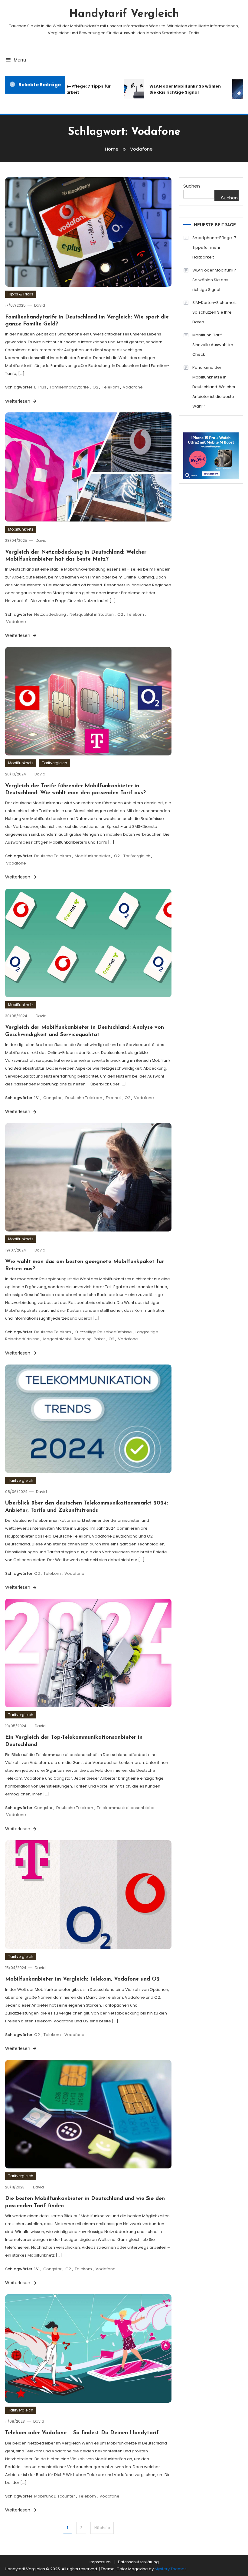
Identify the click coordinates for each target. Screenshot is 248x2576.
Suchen (192, 186)
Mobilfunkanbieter (93, 856)
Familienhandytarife (69, 387)
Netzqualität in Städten (92, 614)
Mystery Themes (171, 2569)
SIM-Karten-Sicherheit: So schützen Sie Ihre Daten (215, 312)
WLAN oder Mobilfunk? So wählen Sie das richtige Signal (171, 89)
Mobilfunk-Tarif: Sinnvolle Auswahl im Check (213, 345)
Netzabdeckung (50, 614)
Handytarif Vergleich (124, 14)
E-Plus (40, 387)
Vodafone (133, 387)
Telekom (111, 387)
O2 (95, 387)
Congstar (52, 1098)
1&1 (37, 1098)
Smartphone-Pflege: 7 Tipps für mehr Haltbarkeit (214, 247)
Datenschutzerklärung (138, 2562)
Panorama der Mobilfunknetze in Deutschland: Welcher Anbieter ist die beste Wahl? (214, 387)
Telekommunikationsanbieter (126, 1808)
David (40, 305)
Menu (20, 60)
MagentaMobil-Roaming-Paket (74, 1339)
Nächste (102, 2528)
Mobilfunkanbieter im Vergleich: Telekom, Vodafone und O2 (82, 1979)
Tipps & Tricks (21, 294)
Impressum (100, 2562)
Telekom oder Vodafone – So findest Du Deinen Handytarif (82, 2433)
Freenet (113, 1098)
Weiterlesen (18, 401)
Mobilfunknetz (21, 529)
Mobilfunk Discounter (55, 2496)
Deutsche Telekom (53, 856)
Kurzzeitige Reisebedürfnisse (103, 1332)
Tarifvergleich (55, 763)
